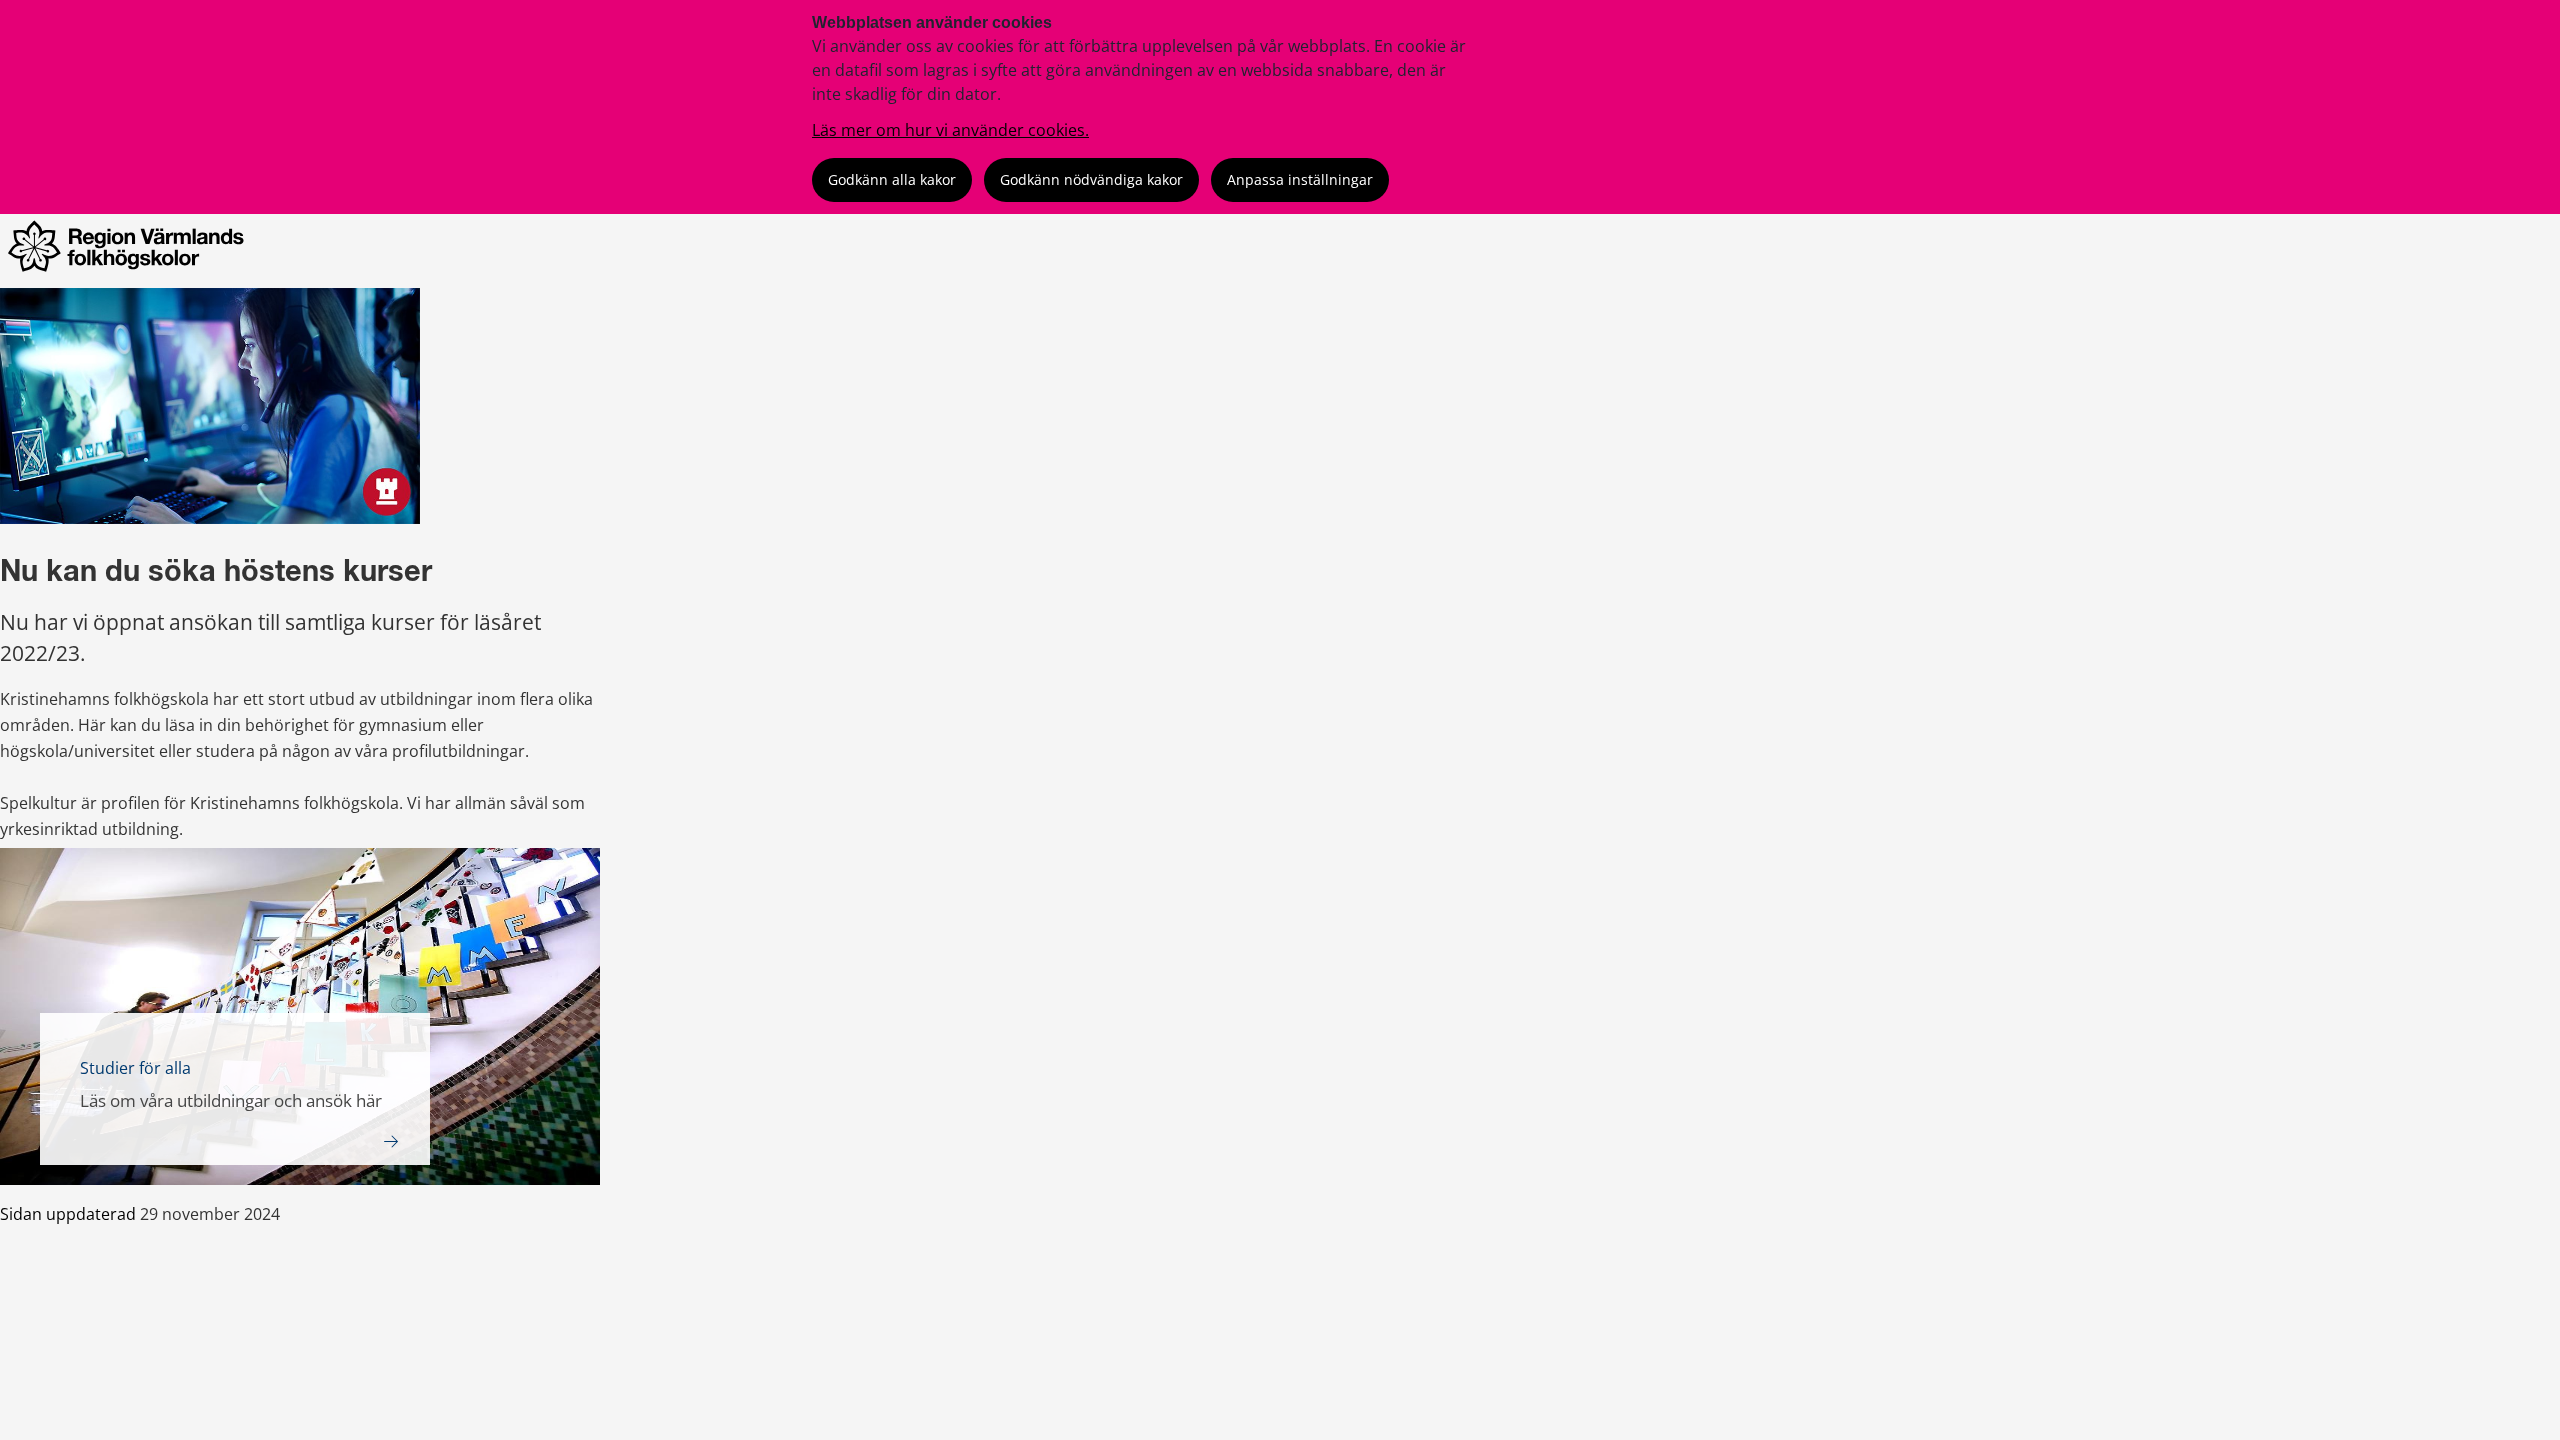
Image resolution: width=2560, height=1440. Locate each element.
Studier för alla (135, 1068)
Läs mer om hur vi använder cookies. (950, 130)
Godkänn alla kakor (892, 179)
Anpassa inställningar (1300, 179)
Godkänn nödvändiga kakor (1091, 179)
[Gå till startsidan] (131, 272)
